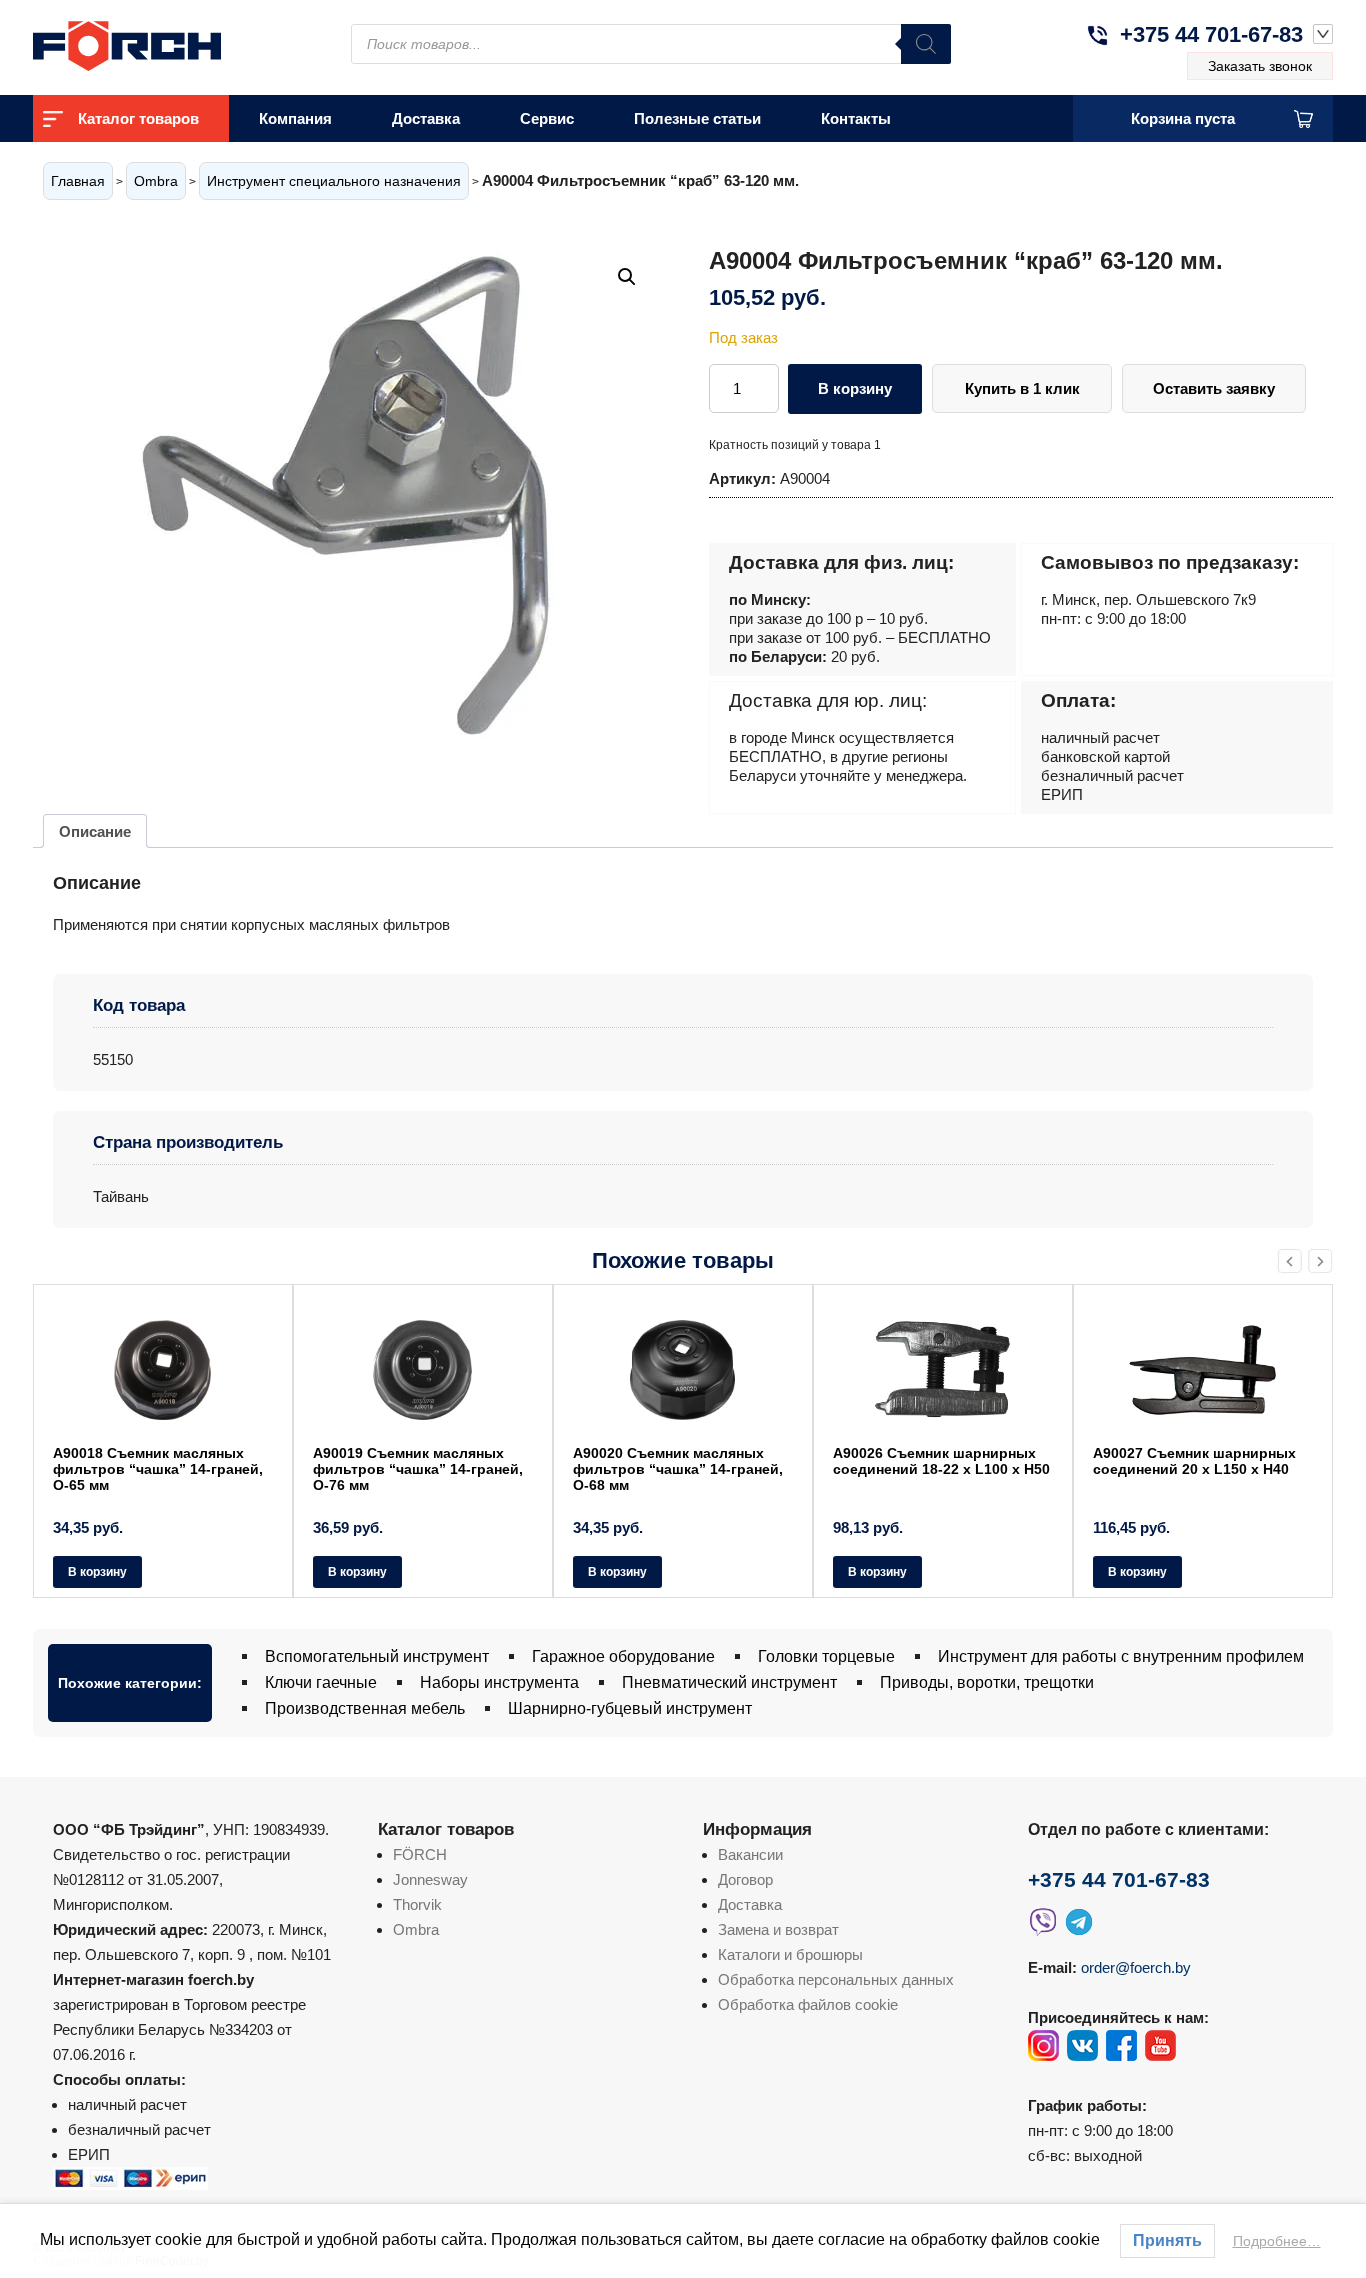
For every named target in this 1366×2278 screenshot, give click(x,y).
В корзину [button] (97, 1572)
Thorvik (417, 1904)
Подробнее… (1277, 2241)
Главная (78, 181)
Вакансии (750, 1854)
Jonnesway (430, 1879)
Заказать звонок (1260, 66)
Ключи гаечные (321, 1682)
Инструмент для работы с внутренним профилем (1121, 1656)
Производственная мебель (365, 1708)
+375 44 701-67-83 (1211, 34)
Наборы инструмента (499, 1682)
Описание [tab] (95, 831)
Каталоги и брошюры (790, 1954)
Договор (745, 1879)
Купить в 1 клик (1022, 388)
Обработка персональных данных (836, 1979)
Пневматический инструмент (729, 1682)
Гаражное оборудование (623, 1656)
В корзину (855, 388)
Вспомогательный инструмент (377, 1656)
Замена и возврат (778, 1929)
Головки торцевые (826, 1656)
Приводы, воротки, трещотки (987, 1682)
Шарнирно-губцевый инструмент (630, 1708)
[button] (627, 277)
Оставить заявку (1214, 388)
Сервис (547, 118)
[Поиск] (926, 44)
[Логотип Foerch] (163, 43)
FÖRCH (420, 1854)
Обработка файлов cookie (808, 2004)
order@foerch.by (1136, 1967)
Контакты (856, 118)
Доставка (426, 118)
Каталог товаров (138, 118)
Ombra (156, 181)
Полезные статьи (697, 118)
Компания (295, 118)
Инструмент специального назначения (334, 181)
